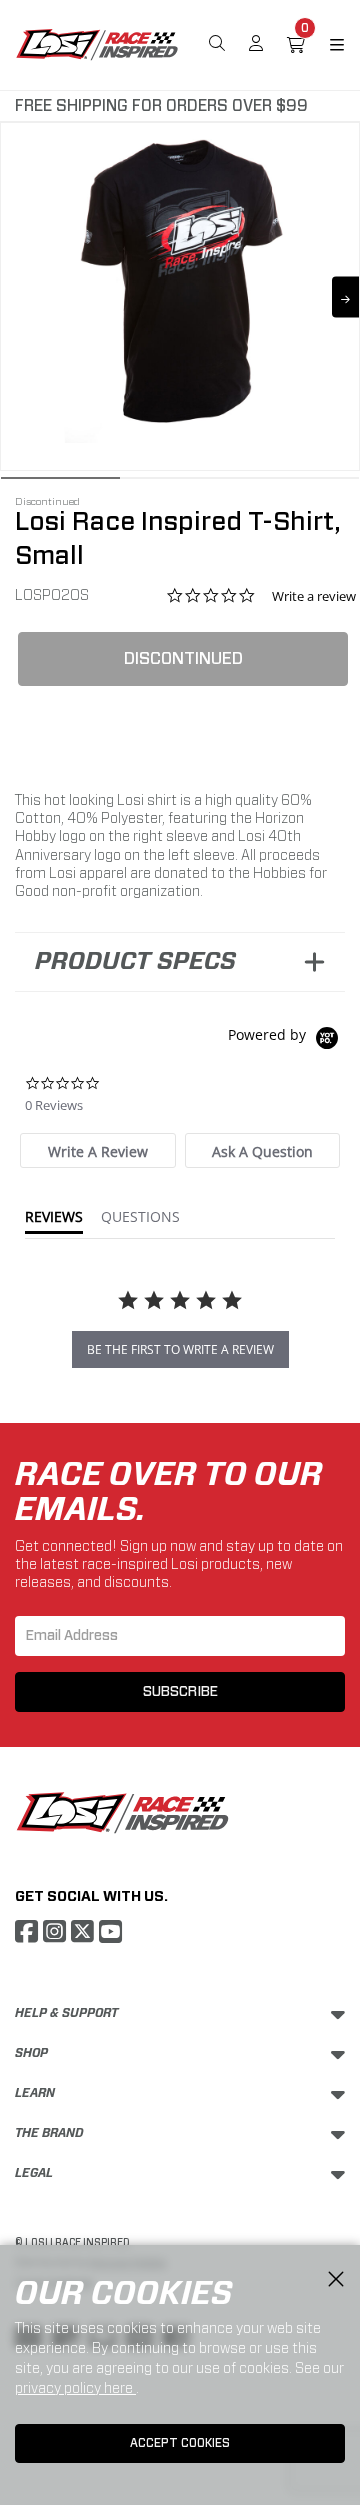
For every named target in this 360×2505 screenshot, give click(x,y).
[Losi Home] (97, 43)
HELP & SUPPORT (66, 2013)
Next (345, 296)
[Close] (336, 2280)
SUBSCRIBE (180, 1692)
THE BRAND (49, 2133)
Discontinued (183, 658)
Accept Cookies (180, 2443)
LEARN (35, 2093)
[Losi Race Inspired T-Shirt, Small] (180, 283)
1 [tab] (60, 483)
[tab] (97, 1150)
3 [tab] (299, 483)
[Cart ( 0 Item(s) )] (296, 45)
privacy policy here (75, 2388)
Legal (34, 2173)
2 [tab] (179, 483)
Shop (31, 2053)
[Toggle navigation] (325, 45)
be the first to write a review (180, 1349)
